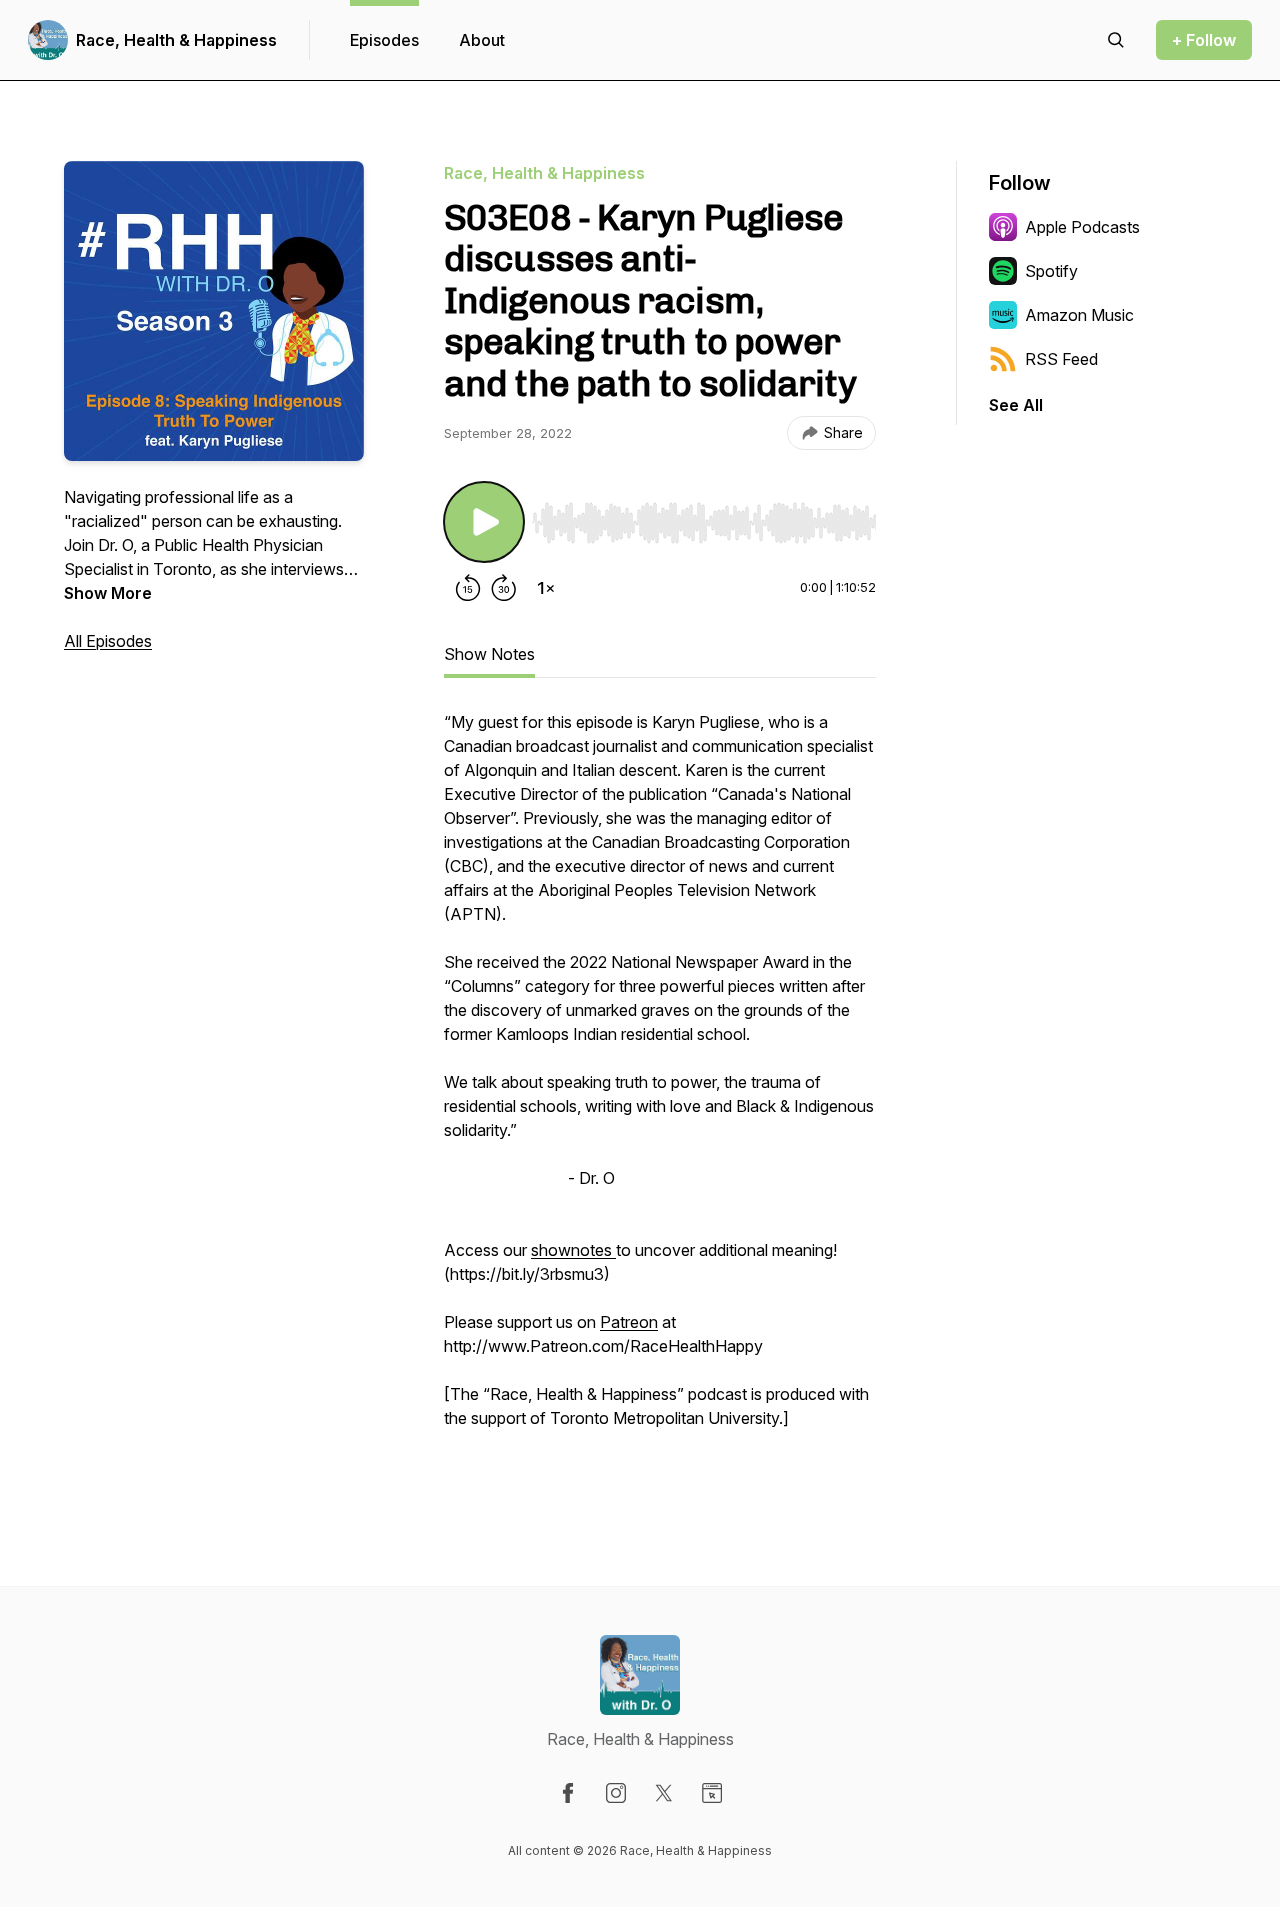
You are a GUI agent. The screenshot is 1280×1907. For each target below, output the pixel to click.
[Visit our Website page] (712, 1793)
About (482, 40)
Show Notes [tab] (489, 654)
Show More (108, 593)
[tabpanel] (660, 1092)
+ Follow (1204, 40)
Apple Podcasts (1082, 227)
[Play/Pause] (484, 522)
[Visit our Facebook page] (568, 1793)
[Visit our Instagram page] (616, 1793)
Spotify (1051, 271)
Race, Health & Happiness (176, 40)
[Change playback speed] (546, 588)
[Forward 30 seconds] (504, 588)
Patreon (629, 1322)
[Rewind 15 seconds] (468, 588)
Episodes (384, 40)
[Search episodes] (1116, 40)
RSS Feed (1061, 359)
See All (1016, 405)
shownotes (573, 1250)
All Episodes (108, 641)
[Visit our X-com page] (664, 1793)
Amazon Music (1079, 315)
